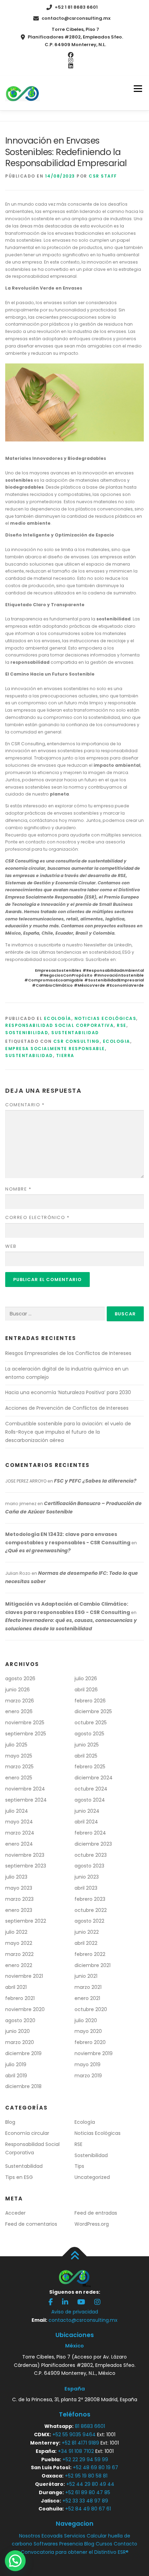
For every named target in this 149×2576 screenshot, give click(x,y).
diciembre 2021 (93, 1965)
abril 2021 (16, 1987)
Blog (10, 2122)
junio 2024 (87, 1811)
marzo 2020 (20, 2042)
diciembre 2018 (23, 2086)
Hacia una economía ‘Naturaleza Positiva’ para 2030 (68, 1392)
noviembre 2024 (25, 1789)
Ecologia (117, 1041)
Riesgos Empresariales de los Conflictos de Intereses (68, 1353)
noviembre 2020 (25, 2009)
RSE (122, 1025)
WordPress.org (92, 2224)
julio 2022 (16, 1932)
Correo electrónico (37, 1217)
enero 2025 (19, 1778)
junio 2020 (17, 2031)
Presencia (71, 2544)
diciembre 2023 (93, 1844)
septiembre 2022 (26, 1921)
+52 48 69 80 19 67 (95, 2467)
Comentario (25, 1105)
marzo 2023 (19, 1899)
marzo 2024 (20, 1833)
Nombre (18, 1189)
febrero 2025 (90, 1767)
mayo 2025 (19, 1756)
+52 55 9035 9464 (74, 2435)
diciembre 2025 (93, 1711)
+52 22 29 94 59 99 (85, 2459)
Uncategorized (92, 2177)
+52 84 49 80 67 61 (88, 2509)
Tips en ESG (19, 2177)
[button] (15, 2561)
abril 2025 (86, 1756)
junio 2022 (87, 1932)
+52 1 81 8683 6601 (76, 7)
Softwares (46, 2544)
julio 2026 (86, 1678)
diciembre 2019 (23, 2053)
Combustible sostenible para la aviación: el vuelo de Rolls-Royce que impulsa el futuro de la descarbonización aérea (68, 1432)
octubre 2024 (91, 1789)
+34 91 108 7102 (76, 2451)
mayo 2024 (19, 1822)
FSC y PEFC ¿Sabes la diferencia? (95, 1481)
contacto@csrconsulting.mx (76, 18)
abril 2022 (86, 1943)
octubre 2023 (91, 1855)
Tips (79, 2166)
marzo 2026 (20, 1701)
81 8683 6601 (90, 2426)
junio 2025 (87, 1745)
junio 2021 (86, 1976)
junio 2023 (87, 1877)
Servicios (75, 2536)
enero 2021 (87, 1998)
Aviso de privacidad (75, 2312)
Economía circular (27, 2133)
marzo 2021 (88, 1987)
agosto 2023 (89, 1866)
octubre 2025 (91, 1723)
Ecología (58, 1018)
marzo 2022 (19, 1954)
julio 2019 (16, 2064)
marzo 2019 (88, 2076)
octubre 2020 (91, 2009)
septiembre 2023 (26, 1866)
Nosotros (30, 2536)
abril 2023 (86, 1888)
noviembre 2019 (94, 2053)
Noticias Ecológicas (106, 1018)
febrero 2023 (90, 1899)
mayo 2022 (19, 1943)
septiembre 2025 (26, 1734)
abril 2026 (86, 1690)
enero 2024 (19, 1844)
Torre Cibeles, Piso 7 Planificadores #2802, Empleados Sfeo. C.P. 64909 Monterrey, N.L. (75, 37)
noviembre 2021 (24, 1976)
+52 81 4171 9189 (80, 2443)
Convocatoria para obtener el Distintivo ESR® (75, 2552)
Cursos (104, 2544)
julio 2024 (17, 1811)
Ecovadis (52, 2536)
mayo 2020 (88, 2031)
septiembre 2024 (26, 1800)
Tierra (65, 1055)
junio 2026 (17, 1690)
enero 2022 (19, 1965)
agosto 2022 (89, 1921)
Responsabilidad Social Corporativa (59, 1025)
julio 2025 (16, 1745)
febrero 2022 (90, 1954)
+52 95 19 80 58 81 (86, 2476)
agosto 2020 (20, 2020)
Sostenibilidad (27, 1033)
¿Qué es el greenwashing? (38, 1551)
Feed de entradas (96, 2213)
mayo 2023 (19, 1888)
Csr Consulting (77, 1041)
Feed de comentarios (31, 2224)
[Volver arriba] (75, 2256)
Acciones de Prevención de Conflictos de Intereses (67, 1408)
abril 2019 (16, 2076)
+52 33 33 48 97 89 (85, 2501)
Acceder (15, 2213)
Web (11, 1246)
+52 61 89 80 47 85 (88, 2492)
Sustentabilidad (75, 1033)
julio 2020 (86, 2020)
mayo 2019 (87, 2064)
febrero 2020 (90, 2042)
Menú (138, 89)
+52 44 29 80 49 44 (90, 2484)
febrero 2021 (20, 1998)
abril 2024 (86, 1822)
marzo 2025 (19, 1767)
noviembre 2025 (25, 1723)
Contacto (125, 2544)
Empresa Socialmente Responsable (55, 1049)
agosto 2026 (20, 1678)
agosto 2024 (90, 1800)
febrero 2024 (90, 1833)
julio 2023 (16, 1877)
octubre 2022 (91, 1910)
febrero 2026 (90, 1701)
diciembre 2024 (94, 1778)
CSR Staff (103, 176)
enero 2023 (19, 1910)
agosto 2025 (89, 1734)
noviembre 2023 (25, 1855)
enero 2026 (19, 1711)
